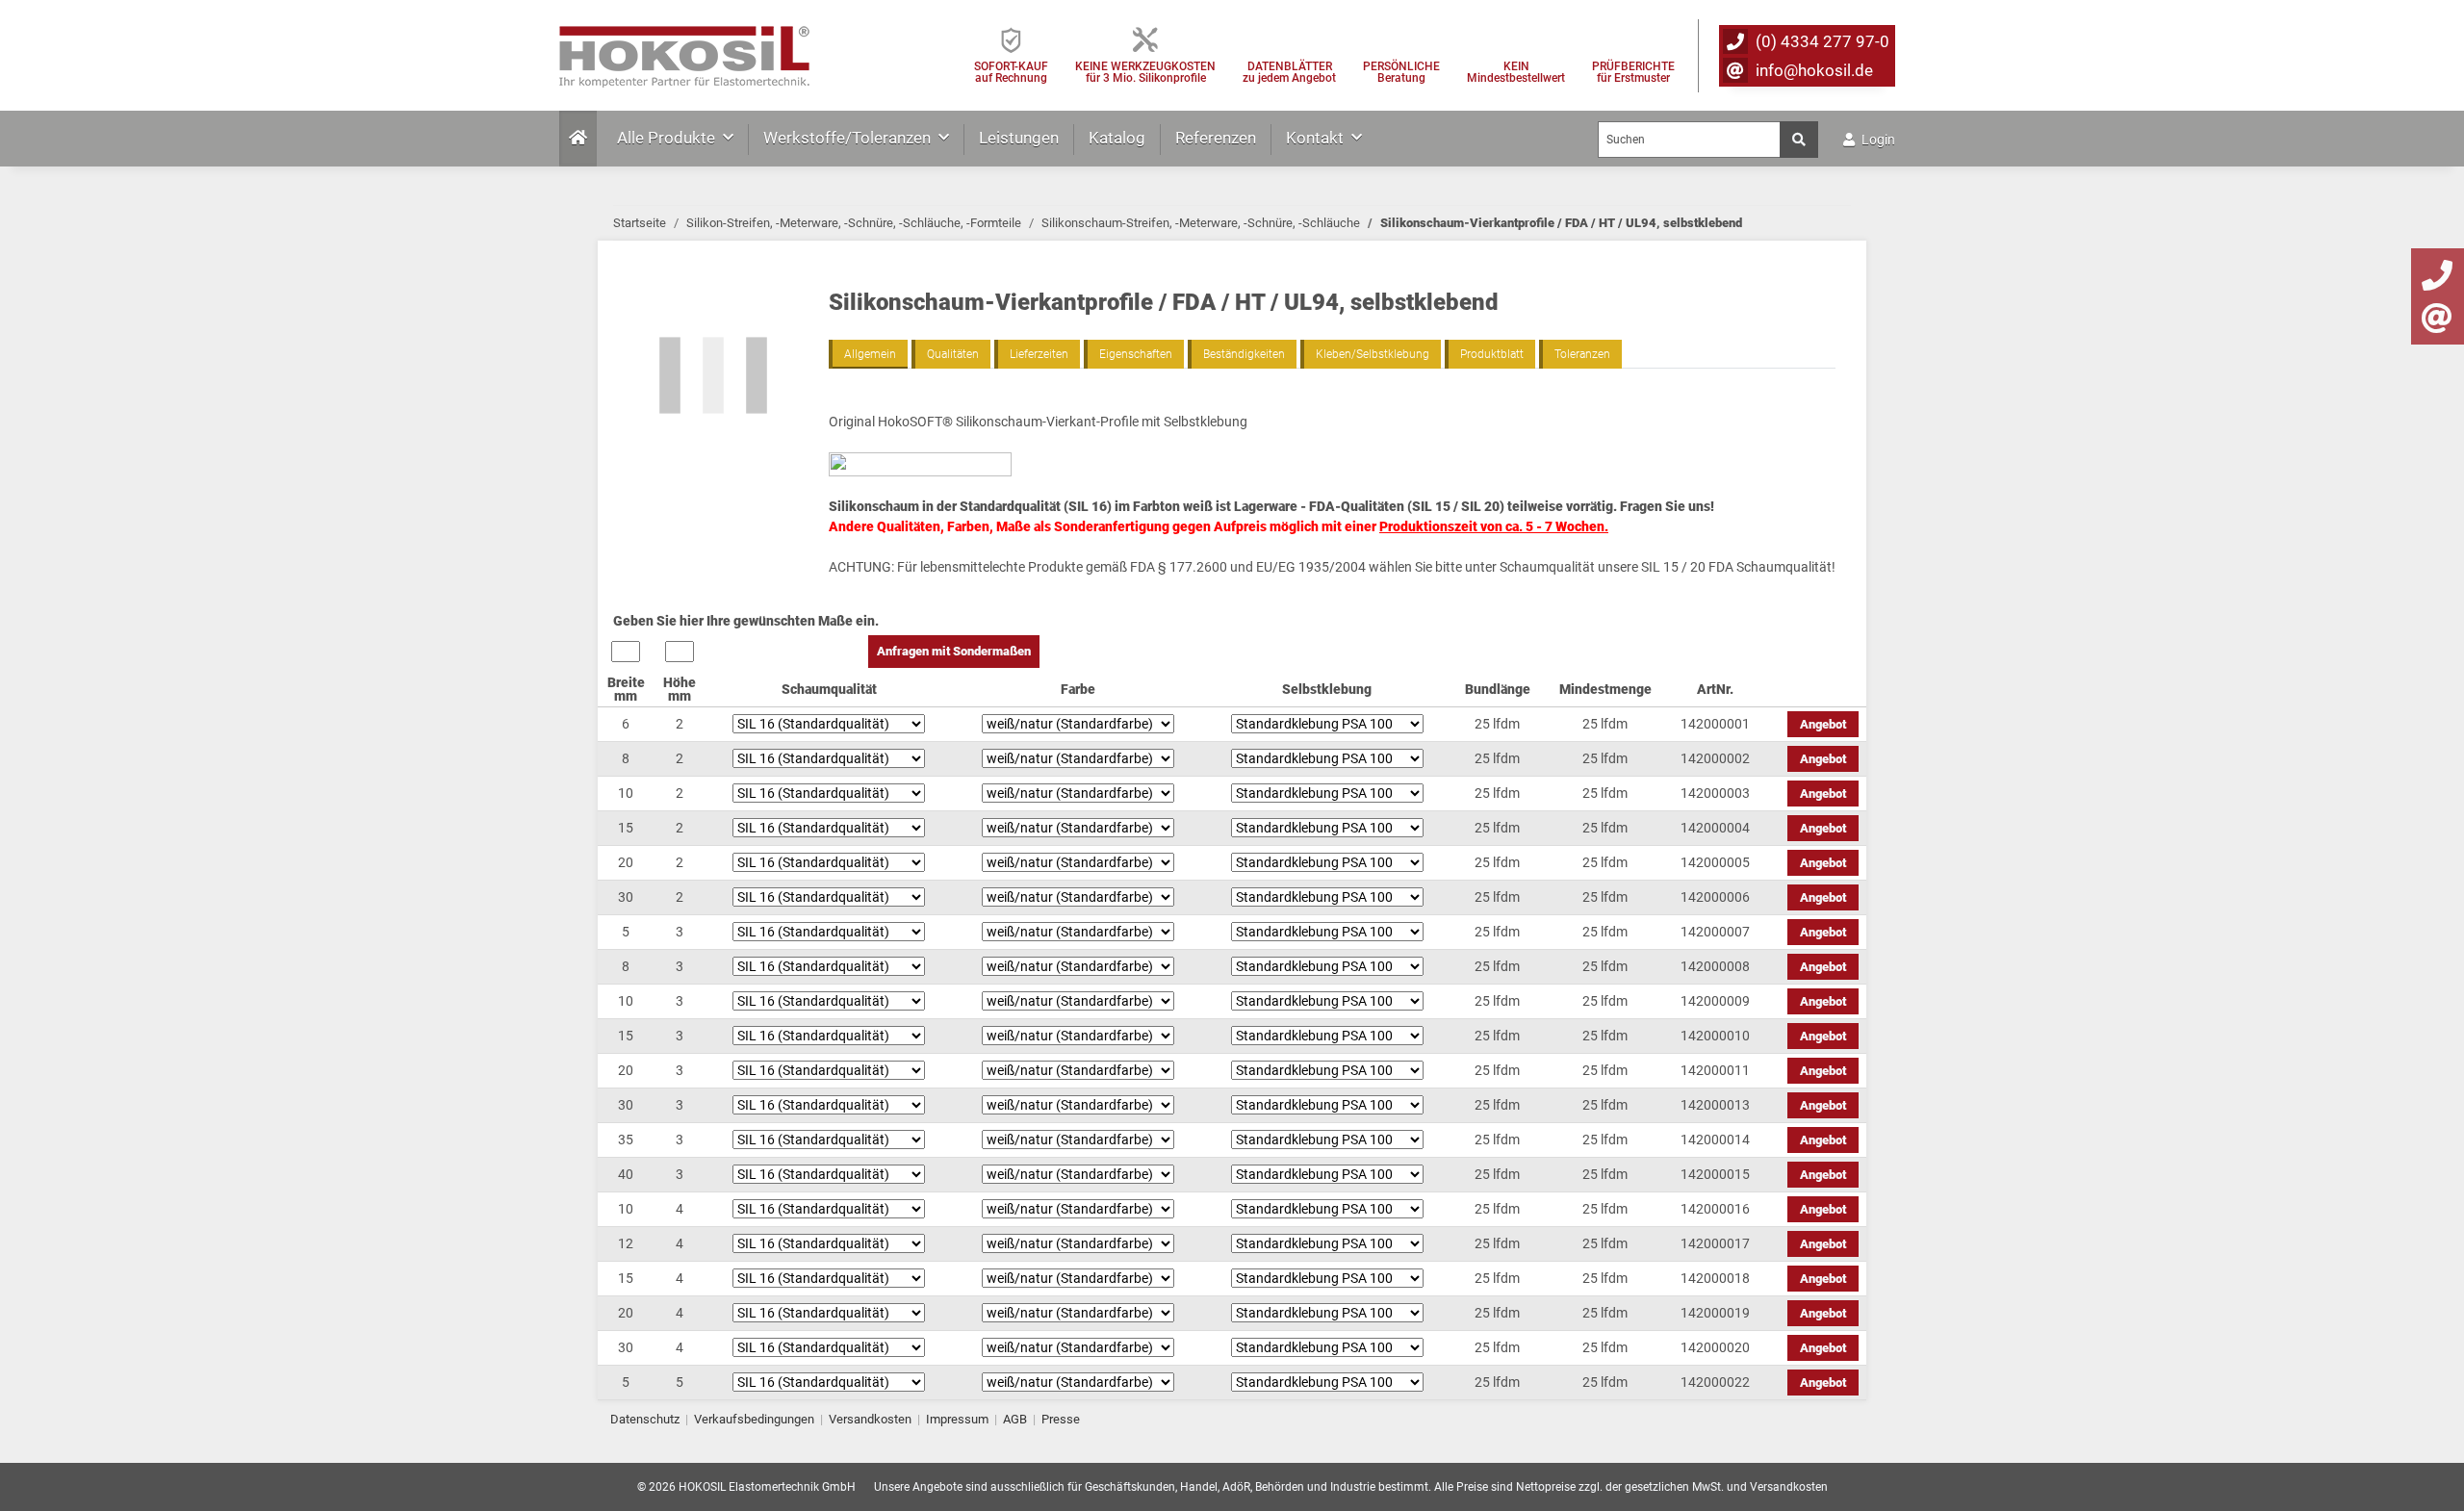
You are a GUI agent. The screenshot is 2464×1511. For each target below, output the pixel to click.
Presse (1061, 1419)
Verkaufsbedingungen (754, 1419)
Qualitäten (953, 354)
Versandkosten (870, 1419)
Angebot (1823, 724)
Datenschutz (645, 1419)
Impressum (957, 1419)
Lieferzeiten (1039, 354)
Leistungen (1019, 138)
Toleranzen (1582, 354)
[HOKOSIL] (684, 51)
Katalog (1117, 138)
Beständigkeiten (1244, 354)
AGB (1015, 1419)
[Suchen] (1799, 140)
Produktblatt (1492, 354)
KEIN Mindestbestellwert (1516, 72)
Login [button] (1877, 140)
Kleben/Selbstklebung (1373, 354)
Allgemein (870, 354)
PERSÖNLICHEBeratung (1401, 72)
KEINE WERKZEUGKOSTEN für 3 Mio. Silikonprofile (1145, 72)
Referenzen (1216, 138)
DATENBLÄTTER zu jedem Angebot (1289, 72)
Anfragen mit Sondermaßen (954, 651)
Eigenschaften (1136, 354)
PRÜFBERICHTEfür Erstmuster (1633, 72)
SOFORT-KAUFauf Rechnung (1011, 72)
